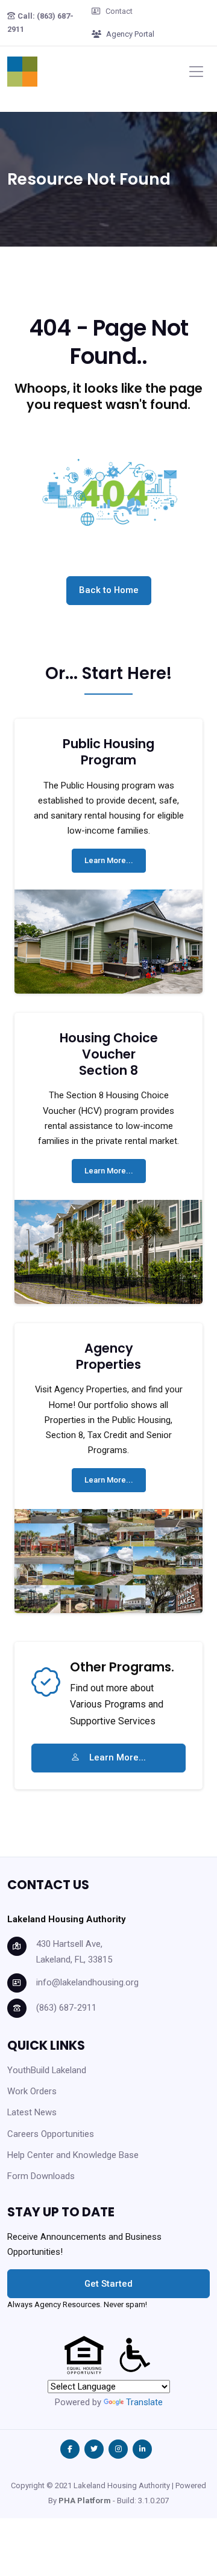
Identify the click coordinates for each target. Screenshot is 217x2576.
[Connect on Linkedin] (142, 2449)
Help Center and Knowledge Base (73, 2155)
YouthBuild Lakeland (47, 2070)
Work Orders (32, 2091)
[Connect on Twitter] (94, 2449)
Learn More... (109, 860)
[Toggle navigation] (196, 71)
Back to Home (109, 590)
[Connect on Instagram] (118, 2449)
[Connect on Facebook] (70, 2449)
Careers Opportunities (51, 2134)
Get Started (108, 2284)
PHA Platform (85, 2501)
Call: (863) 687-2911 (40, 23)
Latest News (32, 2112)
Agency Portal (130, 34)
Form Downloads (41, 2176)
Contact (119, 11)
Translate (144, 2402)
